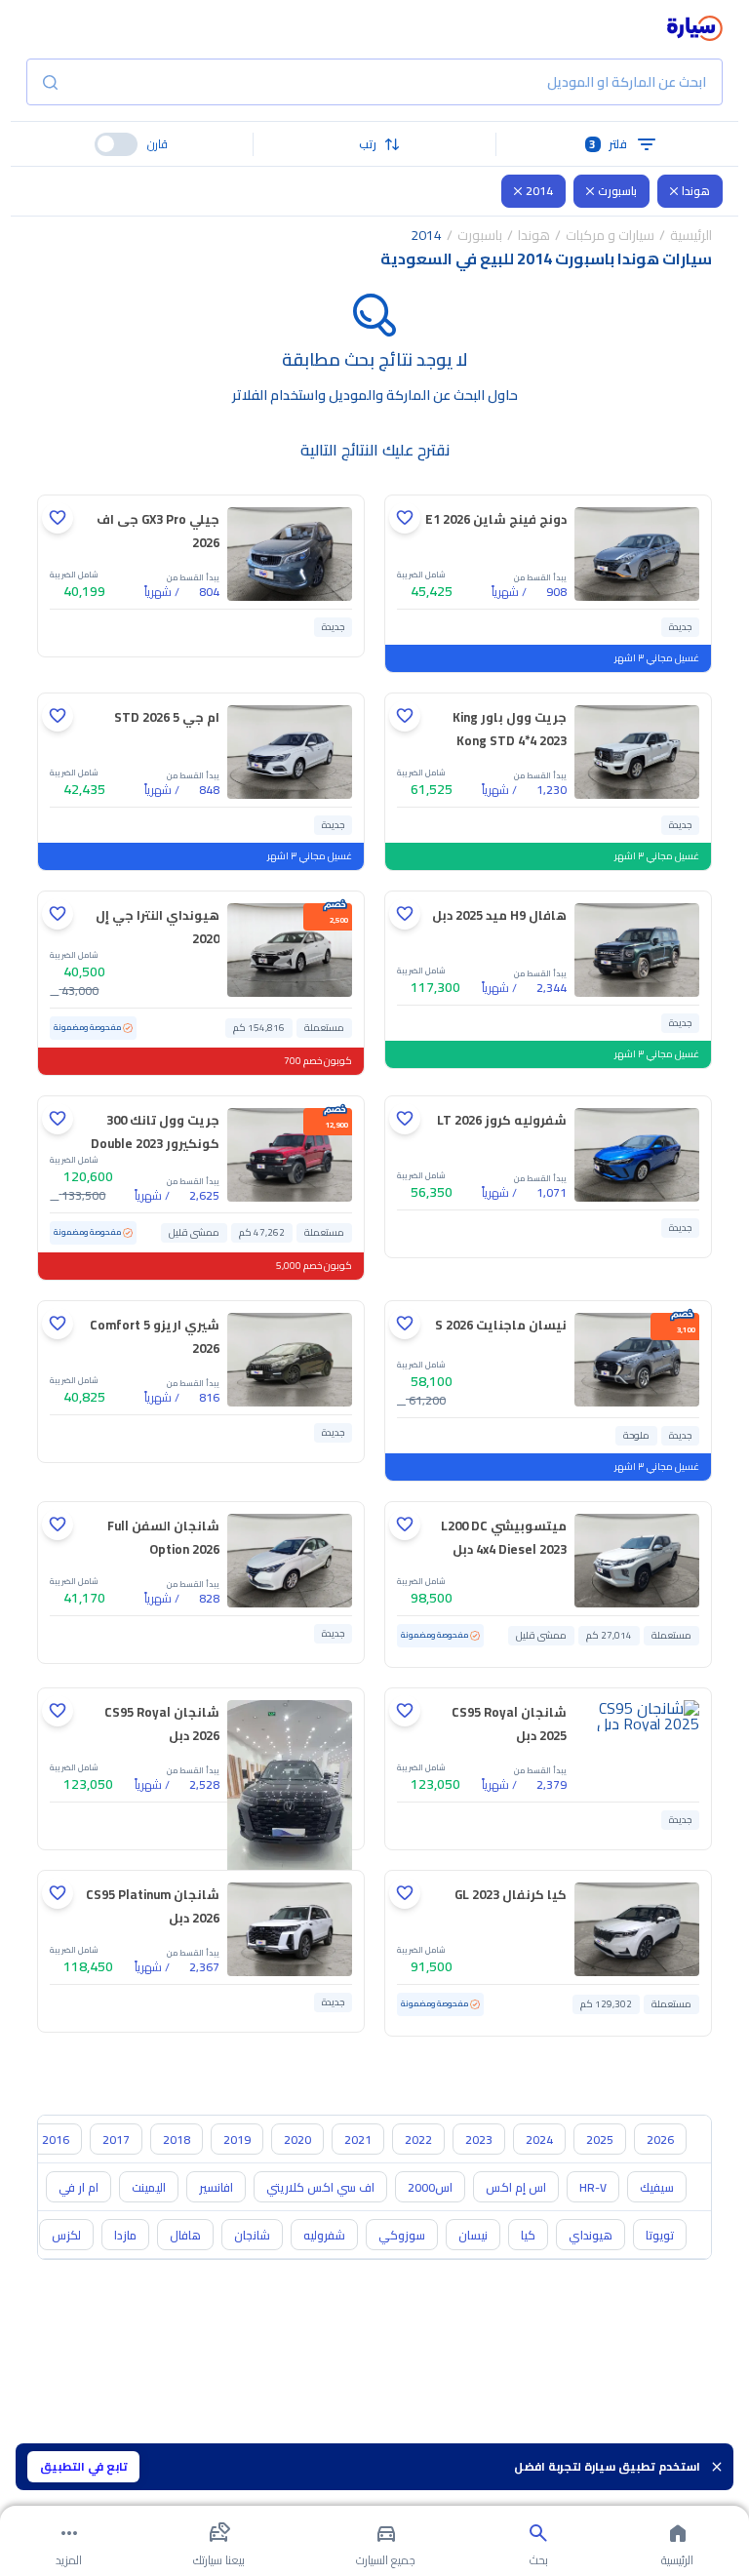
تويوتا (660, 2235)
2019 (237, 2140)
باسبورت (617, 191)
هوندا (696, 191)
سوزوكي (402, 2235)
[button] (375, 144)
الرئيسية (691, 235)
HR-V (593, 2187)
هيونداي (591, 2235)
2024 (539, 2140)
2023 (479, 2140)
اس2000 (430, 2187)
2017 (116, 2140)
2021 (358, 2140)
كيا (528, 2235)
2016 (56, 2140)
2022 (418, 2140)
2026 (660, 2140)
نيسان (473, 2235)
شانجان (252, 2235)
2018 (177, 2140)
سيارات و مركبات (610, 235)
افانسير (216, 2187)
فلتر (608, 144)
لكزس (66, 2235)
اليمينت (149, 2187)
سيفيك (657, 2187)
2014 (539, 191)
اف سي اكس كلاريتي (320, 2187)
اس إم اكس (516, 2187)
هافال (185, 2235)
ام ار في (79, 2187)
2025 (600, 2140)
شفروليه (324, 2235)
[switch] (116, 144)
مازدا (125, 2235)
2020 (297, 2140)
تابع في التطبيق (84, 2466)
